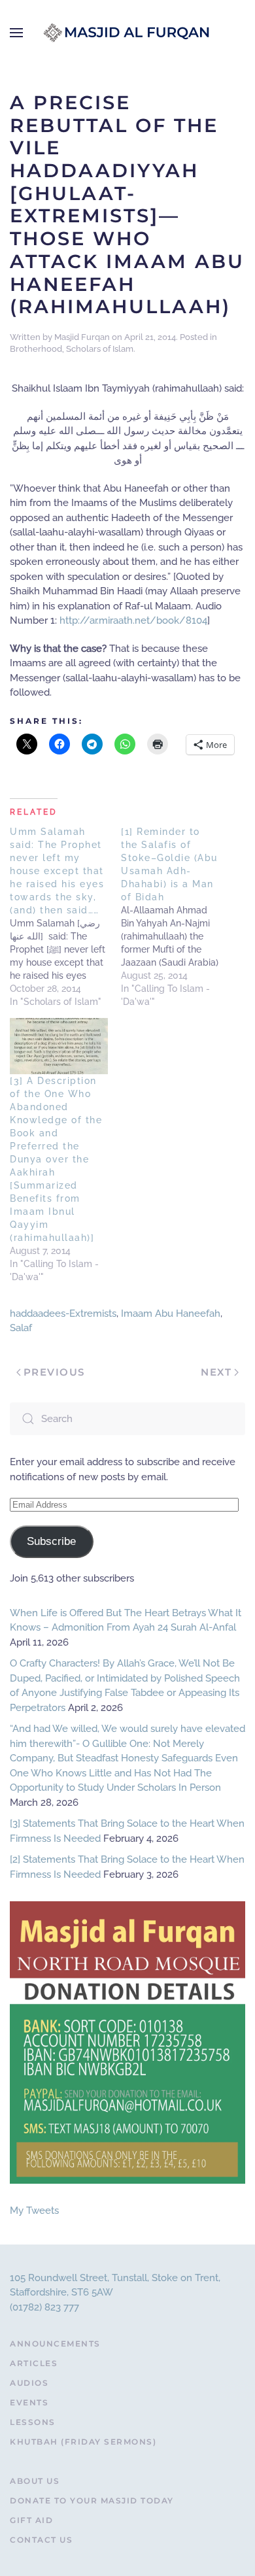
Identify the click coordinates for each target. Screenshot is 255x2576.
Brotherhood (36, 349)
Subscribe (51, 1541)
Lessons (33, 2422)
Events (29, 2402)
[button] (16, 33)
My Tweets (34, 2211)
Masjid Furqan (82, 337)
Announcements (55, 2344)
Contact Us (41, 2540)
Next (216, 1372)
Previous (54, 1372)
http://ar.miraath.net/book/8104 (133, 620)
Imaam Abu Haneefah (171, 1313)
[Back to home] (127, 33)
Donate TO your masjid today (92, 2500)
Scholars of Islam (100, 349)
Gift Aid (31, 2520)
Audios (29, 2383)
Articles (34, 2363)
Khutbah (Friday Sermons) (83, 2442)
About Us (35, 2481)
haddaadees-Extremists (63, 1313)
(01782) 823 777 (44, 2307)
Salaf (21, 1328)
